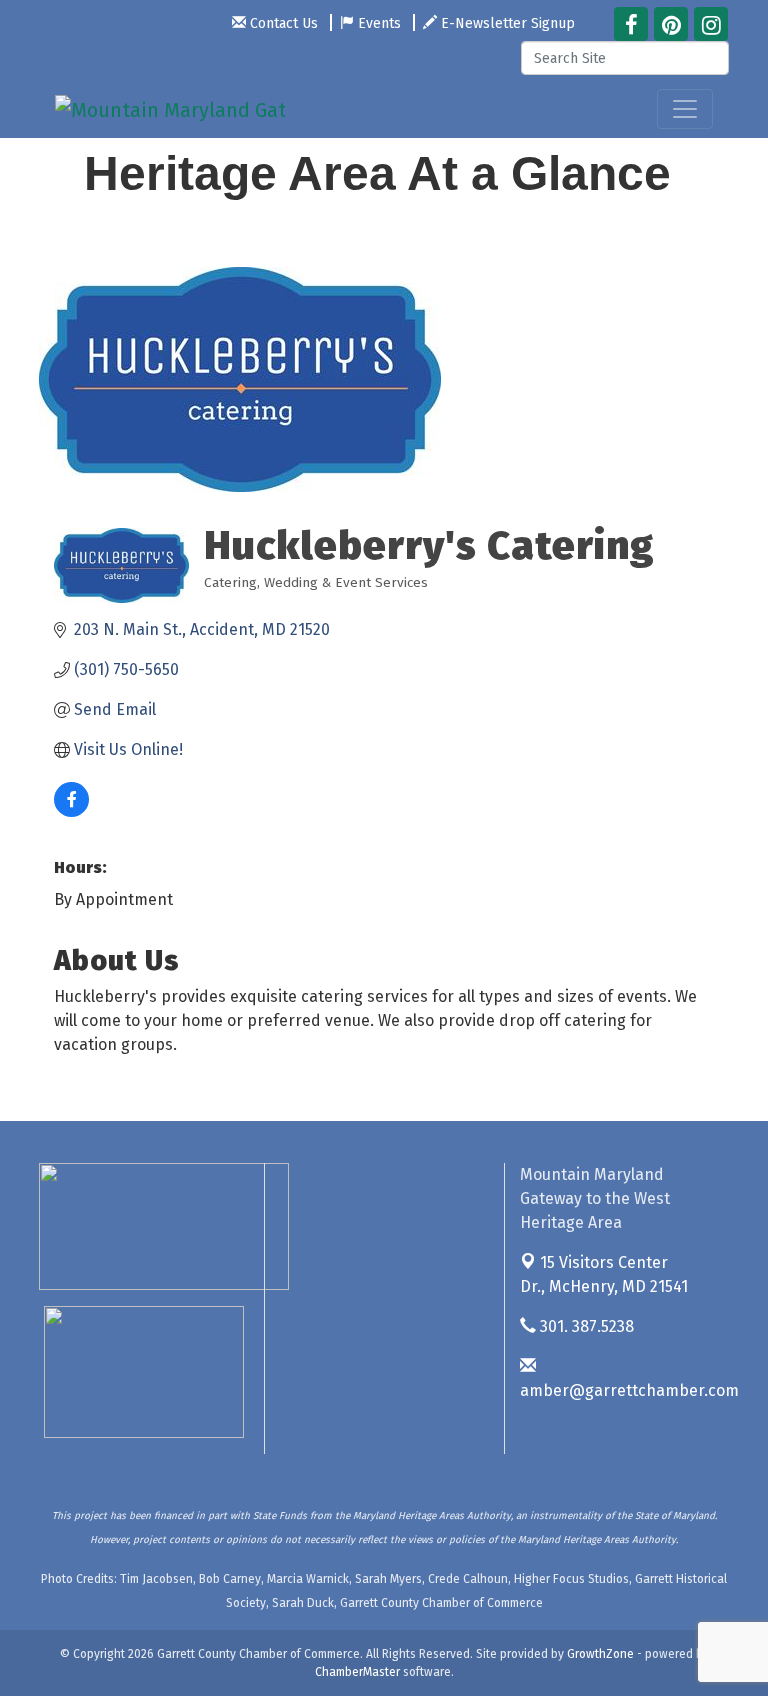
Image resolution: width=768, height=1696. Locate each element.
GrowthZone (600, 1654)
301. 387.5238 (585, 1326)
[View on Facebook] (71, 811)
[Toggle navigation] (685, 109)
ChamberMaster (357, 1672)
